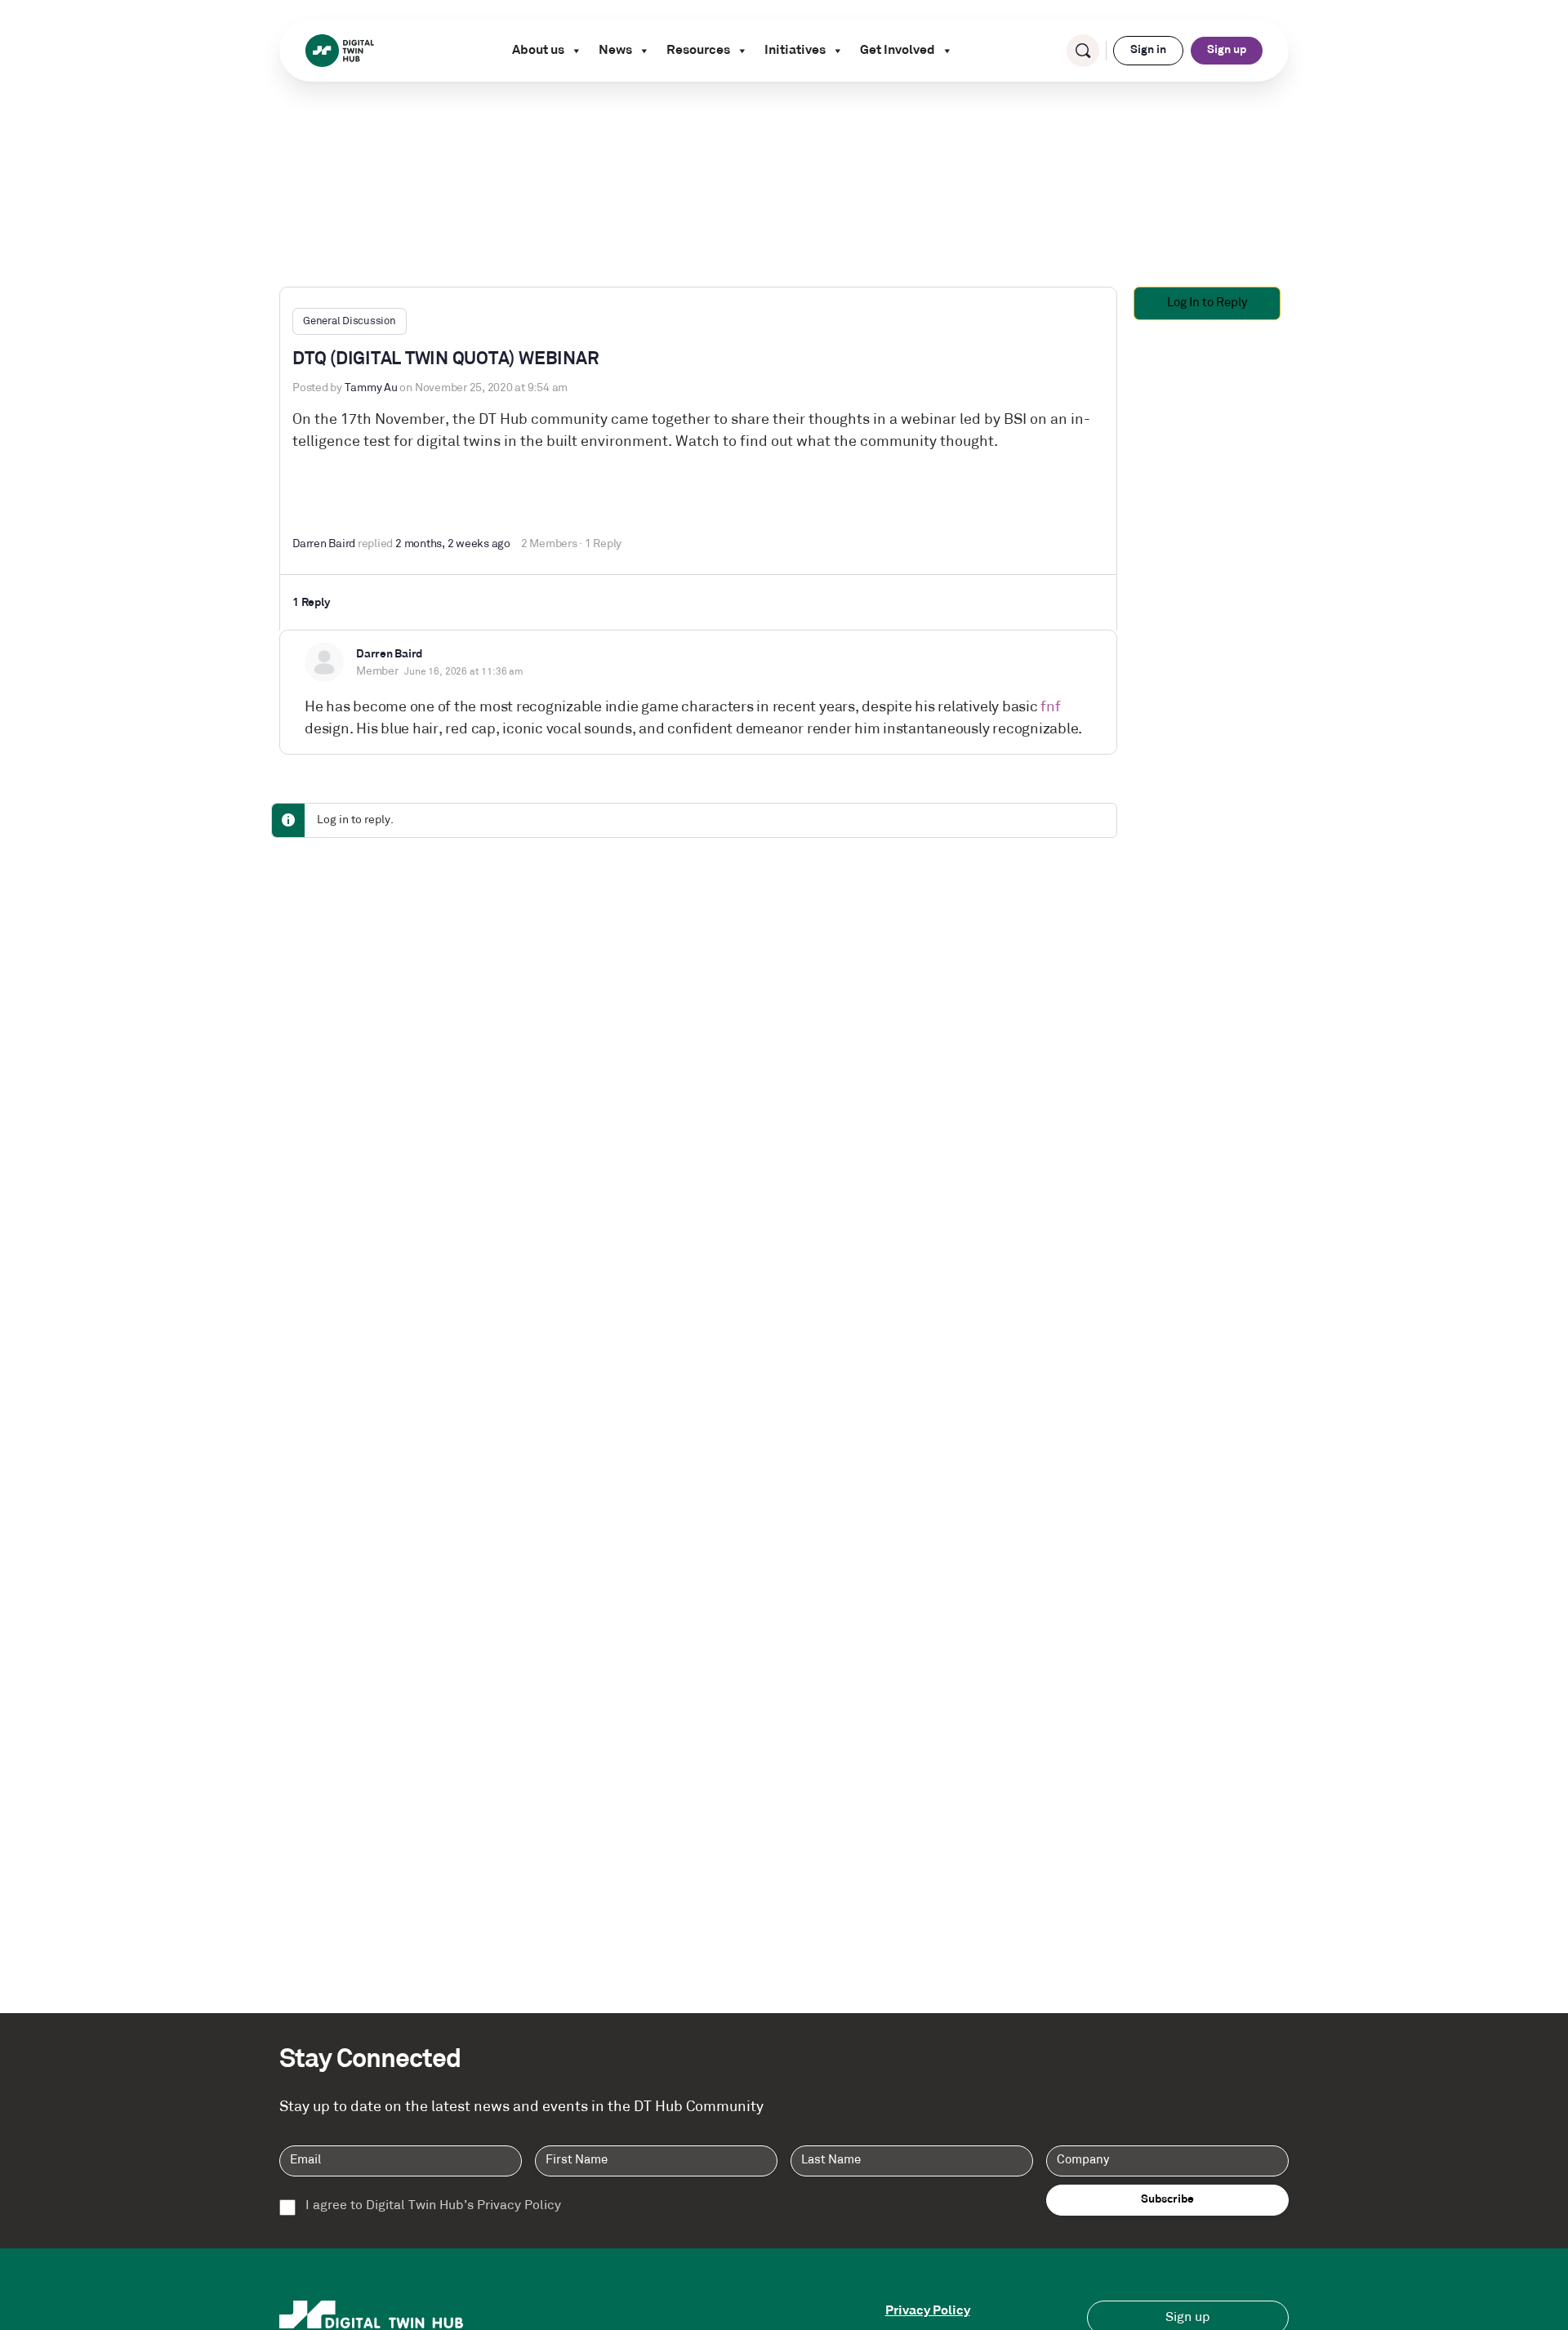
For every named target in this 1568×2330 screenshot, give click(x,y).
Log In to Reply (1207, 303)
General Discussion (350, 321)
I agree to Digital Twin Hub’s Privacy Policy (433, 2206)
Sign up (1227, 50)
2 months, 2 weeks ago (453, 544)
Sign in (1148, 50)
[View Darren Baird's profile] (324, 662)
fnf (1050, 708)
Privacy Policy (928, 2311)
